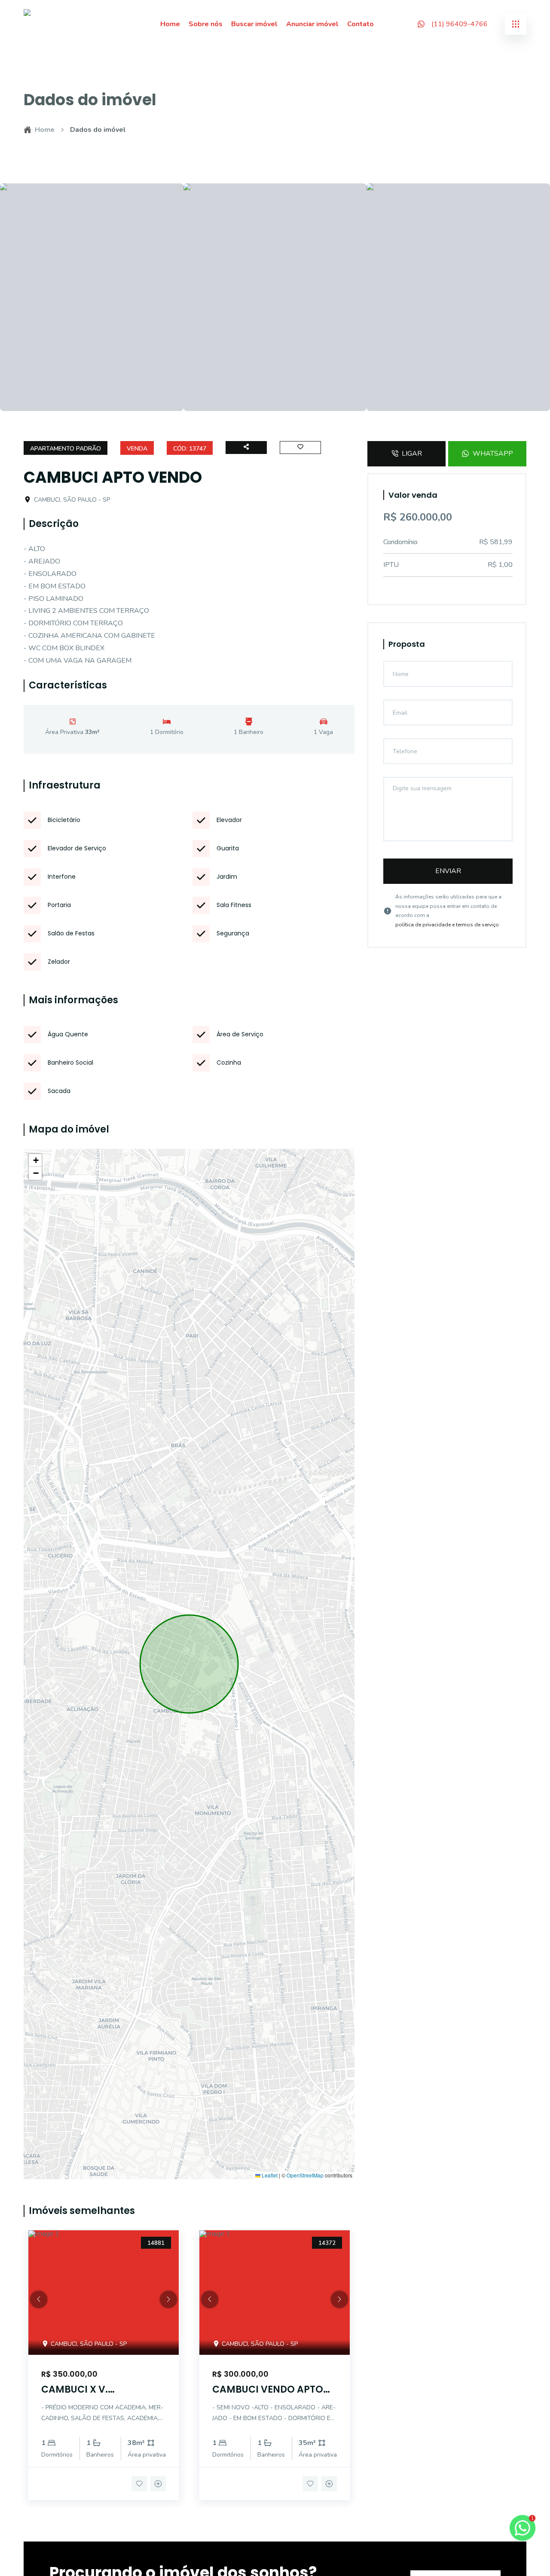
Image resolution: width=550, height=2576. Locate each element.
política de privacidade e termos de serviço (447, 925)
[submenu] (516, 24)
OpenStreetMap (305, 2175)
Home (170, 24)
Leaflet (269, 2175)
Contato (361, 24)
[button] (35, 1160)
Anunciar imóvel (312, 24)
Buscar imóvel (254, 24)
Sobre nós (206, 24)
